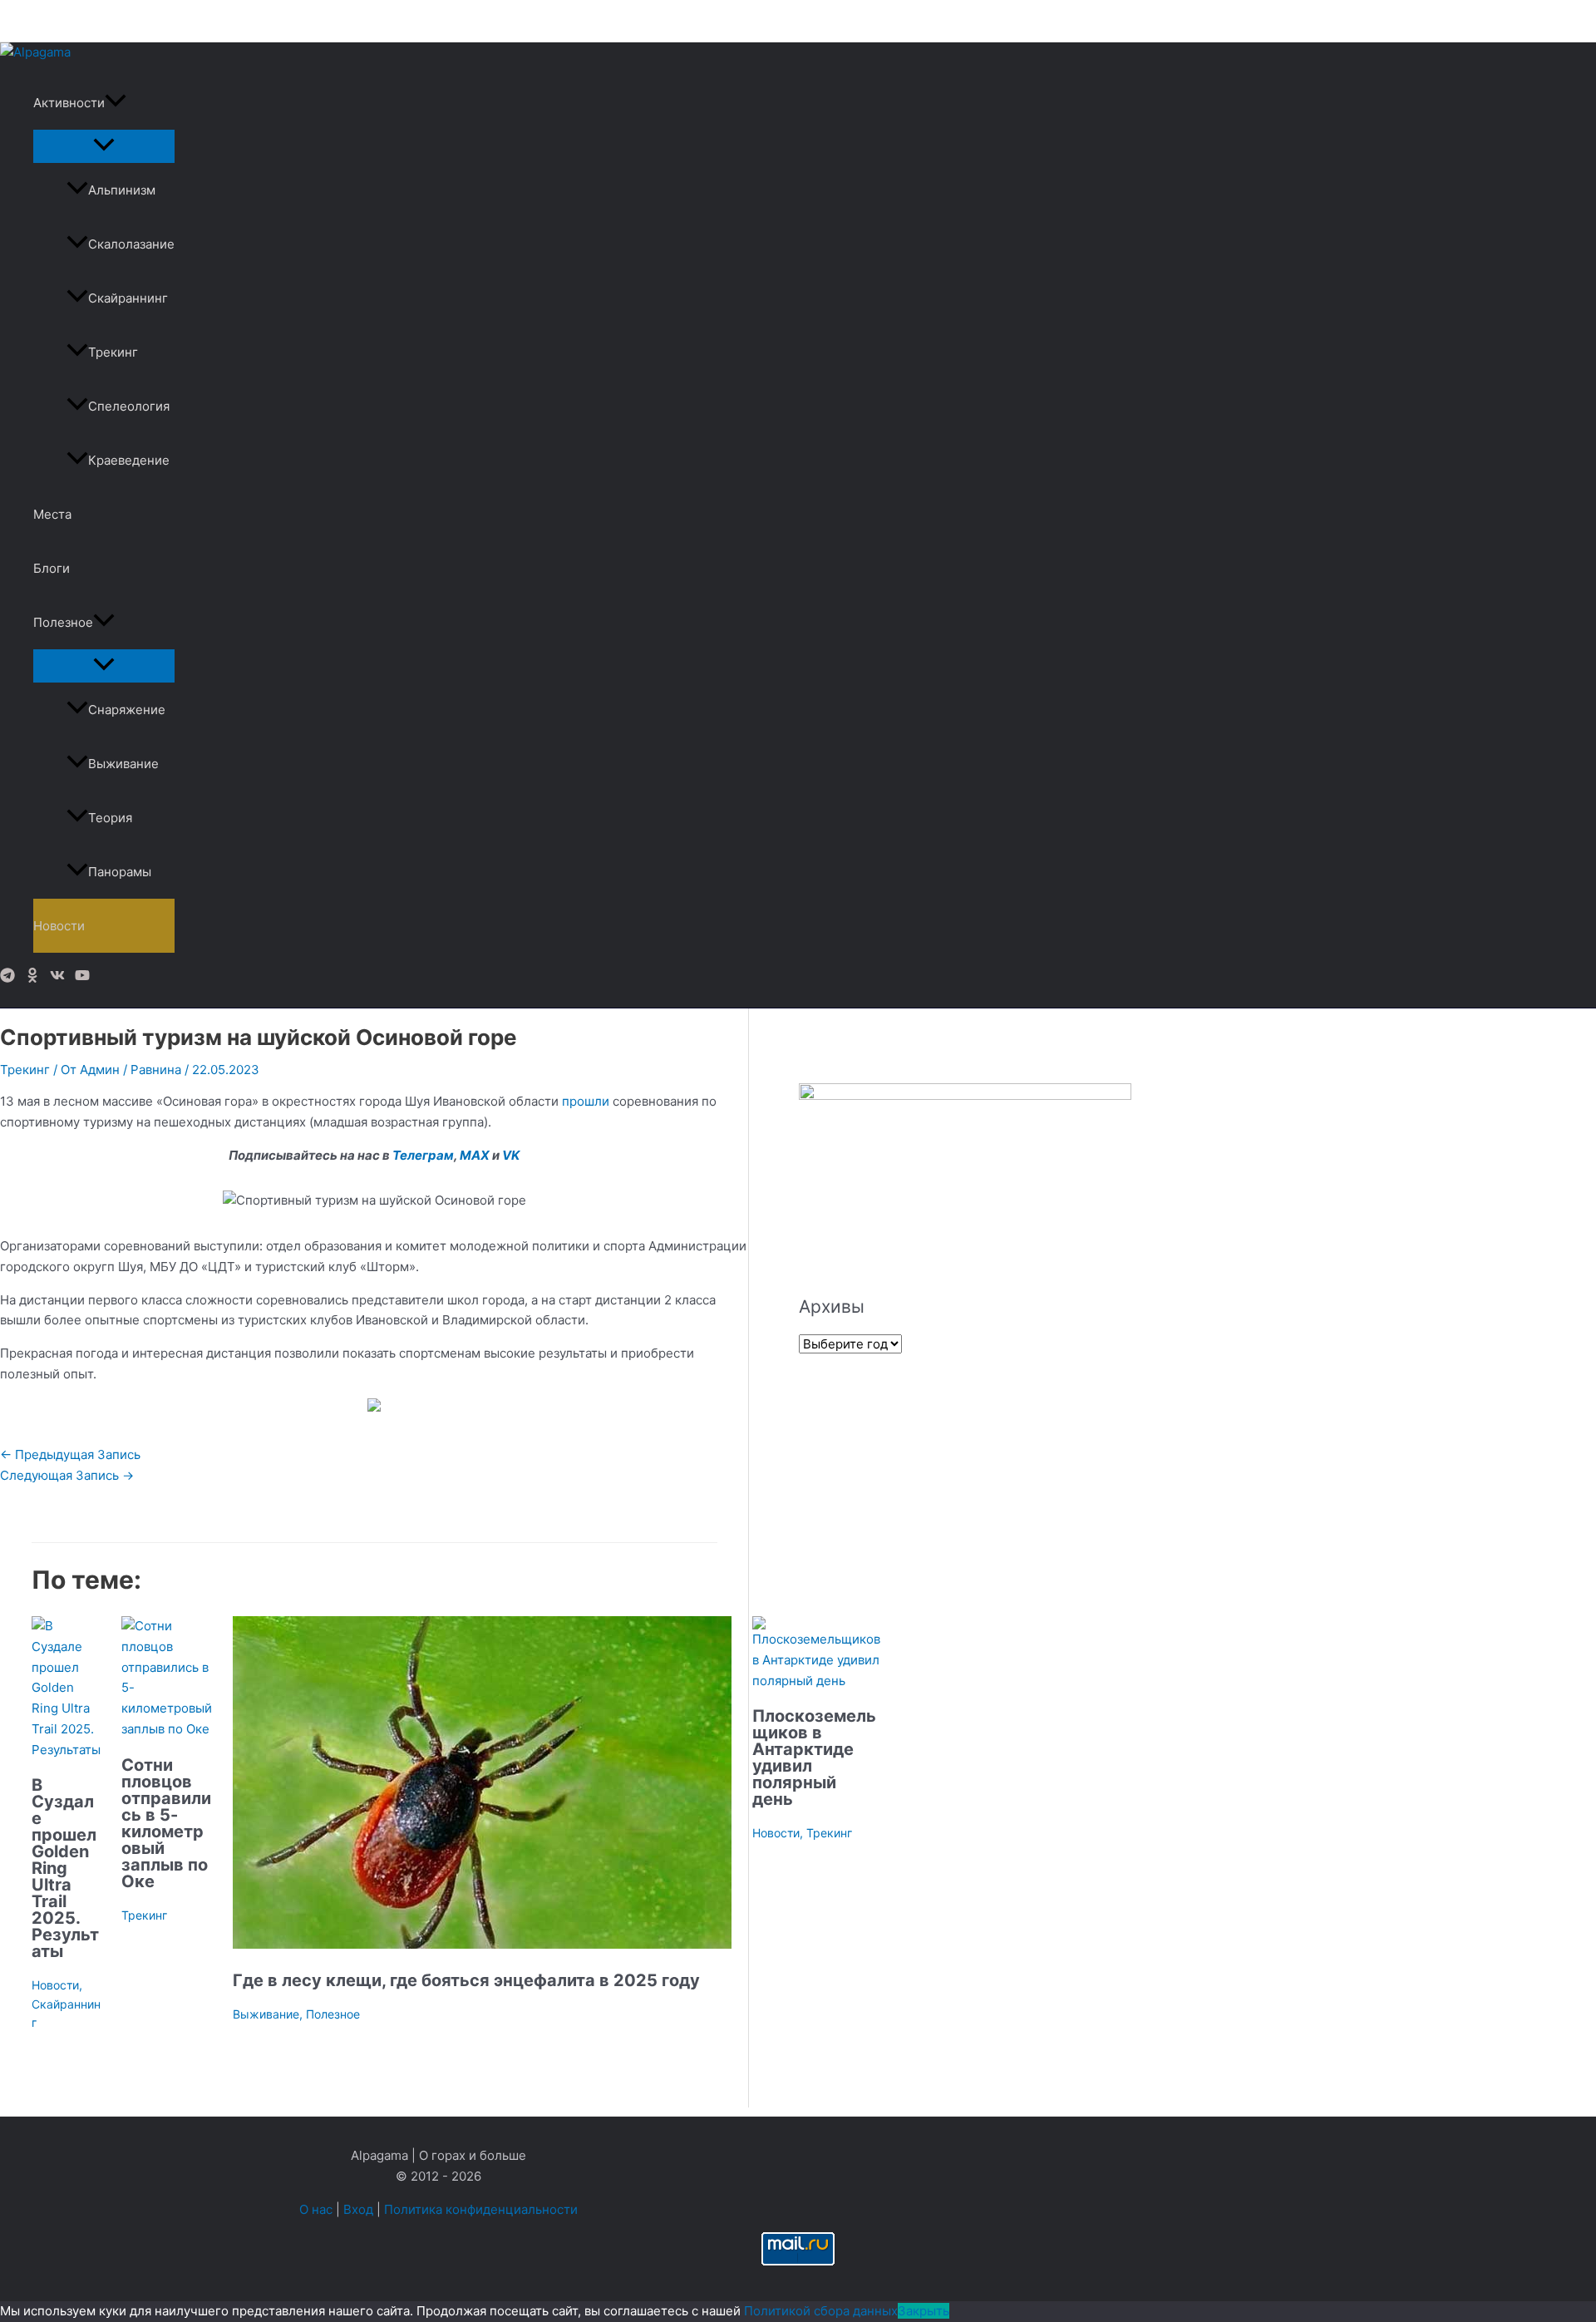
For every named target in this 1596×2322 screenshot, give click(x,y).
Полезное (63, 622)
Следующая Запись (67, 1475)
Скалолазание (131, 244)
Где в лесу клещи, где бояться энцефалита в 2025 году (466, 1980)
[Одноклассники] (32, 978)
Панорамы (120, 872)
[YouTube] (82, 978)
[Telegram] (7, 978)
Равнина (156, 1070)
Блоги (52, 568)
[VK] (57, 978)
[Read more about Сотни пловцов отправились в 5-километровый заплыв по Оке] (167, 1729)
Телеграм (423, 1155)
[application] (116, 103)
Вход (358, 2209)
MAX (475, 1155)
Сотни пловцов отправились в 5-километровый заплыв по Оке (166, 1823)
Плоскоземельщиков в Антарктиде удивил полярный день (814, 1758)
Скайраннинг (128, 298)
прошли (586, 1101)
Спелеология (129, 406)
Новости (59, 926)
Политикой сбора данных (821, 2311)
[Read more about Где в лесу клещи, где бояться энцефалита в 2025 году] (482, 1944)
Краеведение (129, 460)
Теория (110, 818)
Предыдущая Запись (70, 1454)
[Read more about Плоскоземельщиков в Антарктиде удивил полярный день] (816, 1681)
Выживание (123, 764)
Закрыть (924, 2311)
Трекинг (113, 352)
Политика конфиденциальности (481, 2209)
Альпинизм (122, 190)
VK (511, 1155)
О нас (316, 2209)
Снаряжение (127, 710)
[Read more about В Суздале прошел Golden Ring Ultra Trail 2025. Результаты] (66, 1750)
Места (52, 514)
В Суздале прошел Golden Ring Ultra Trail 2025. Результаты (65, 1868)
